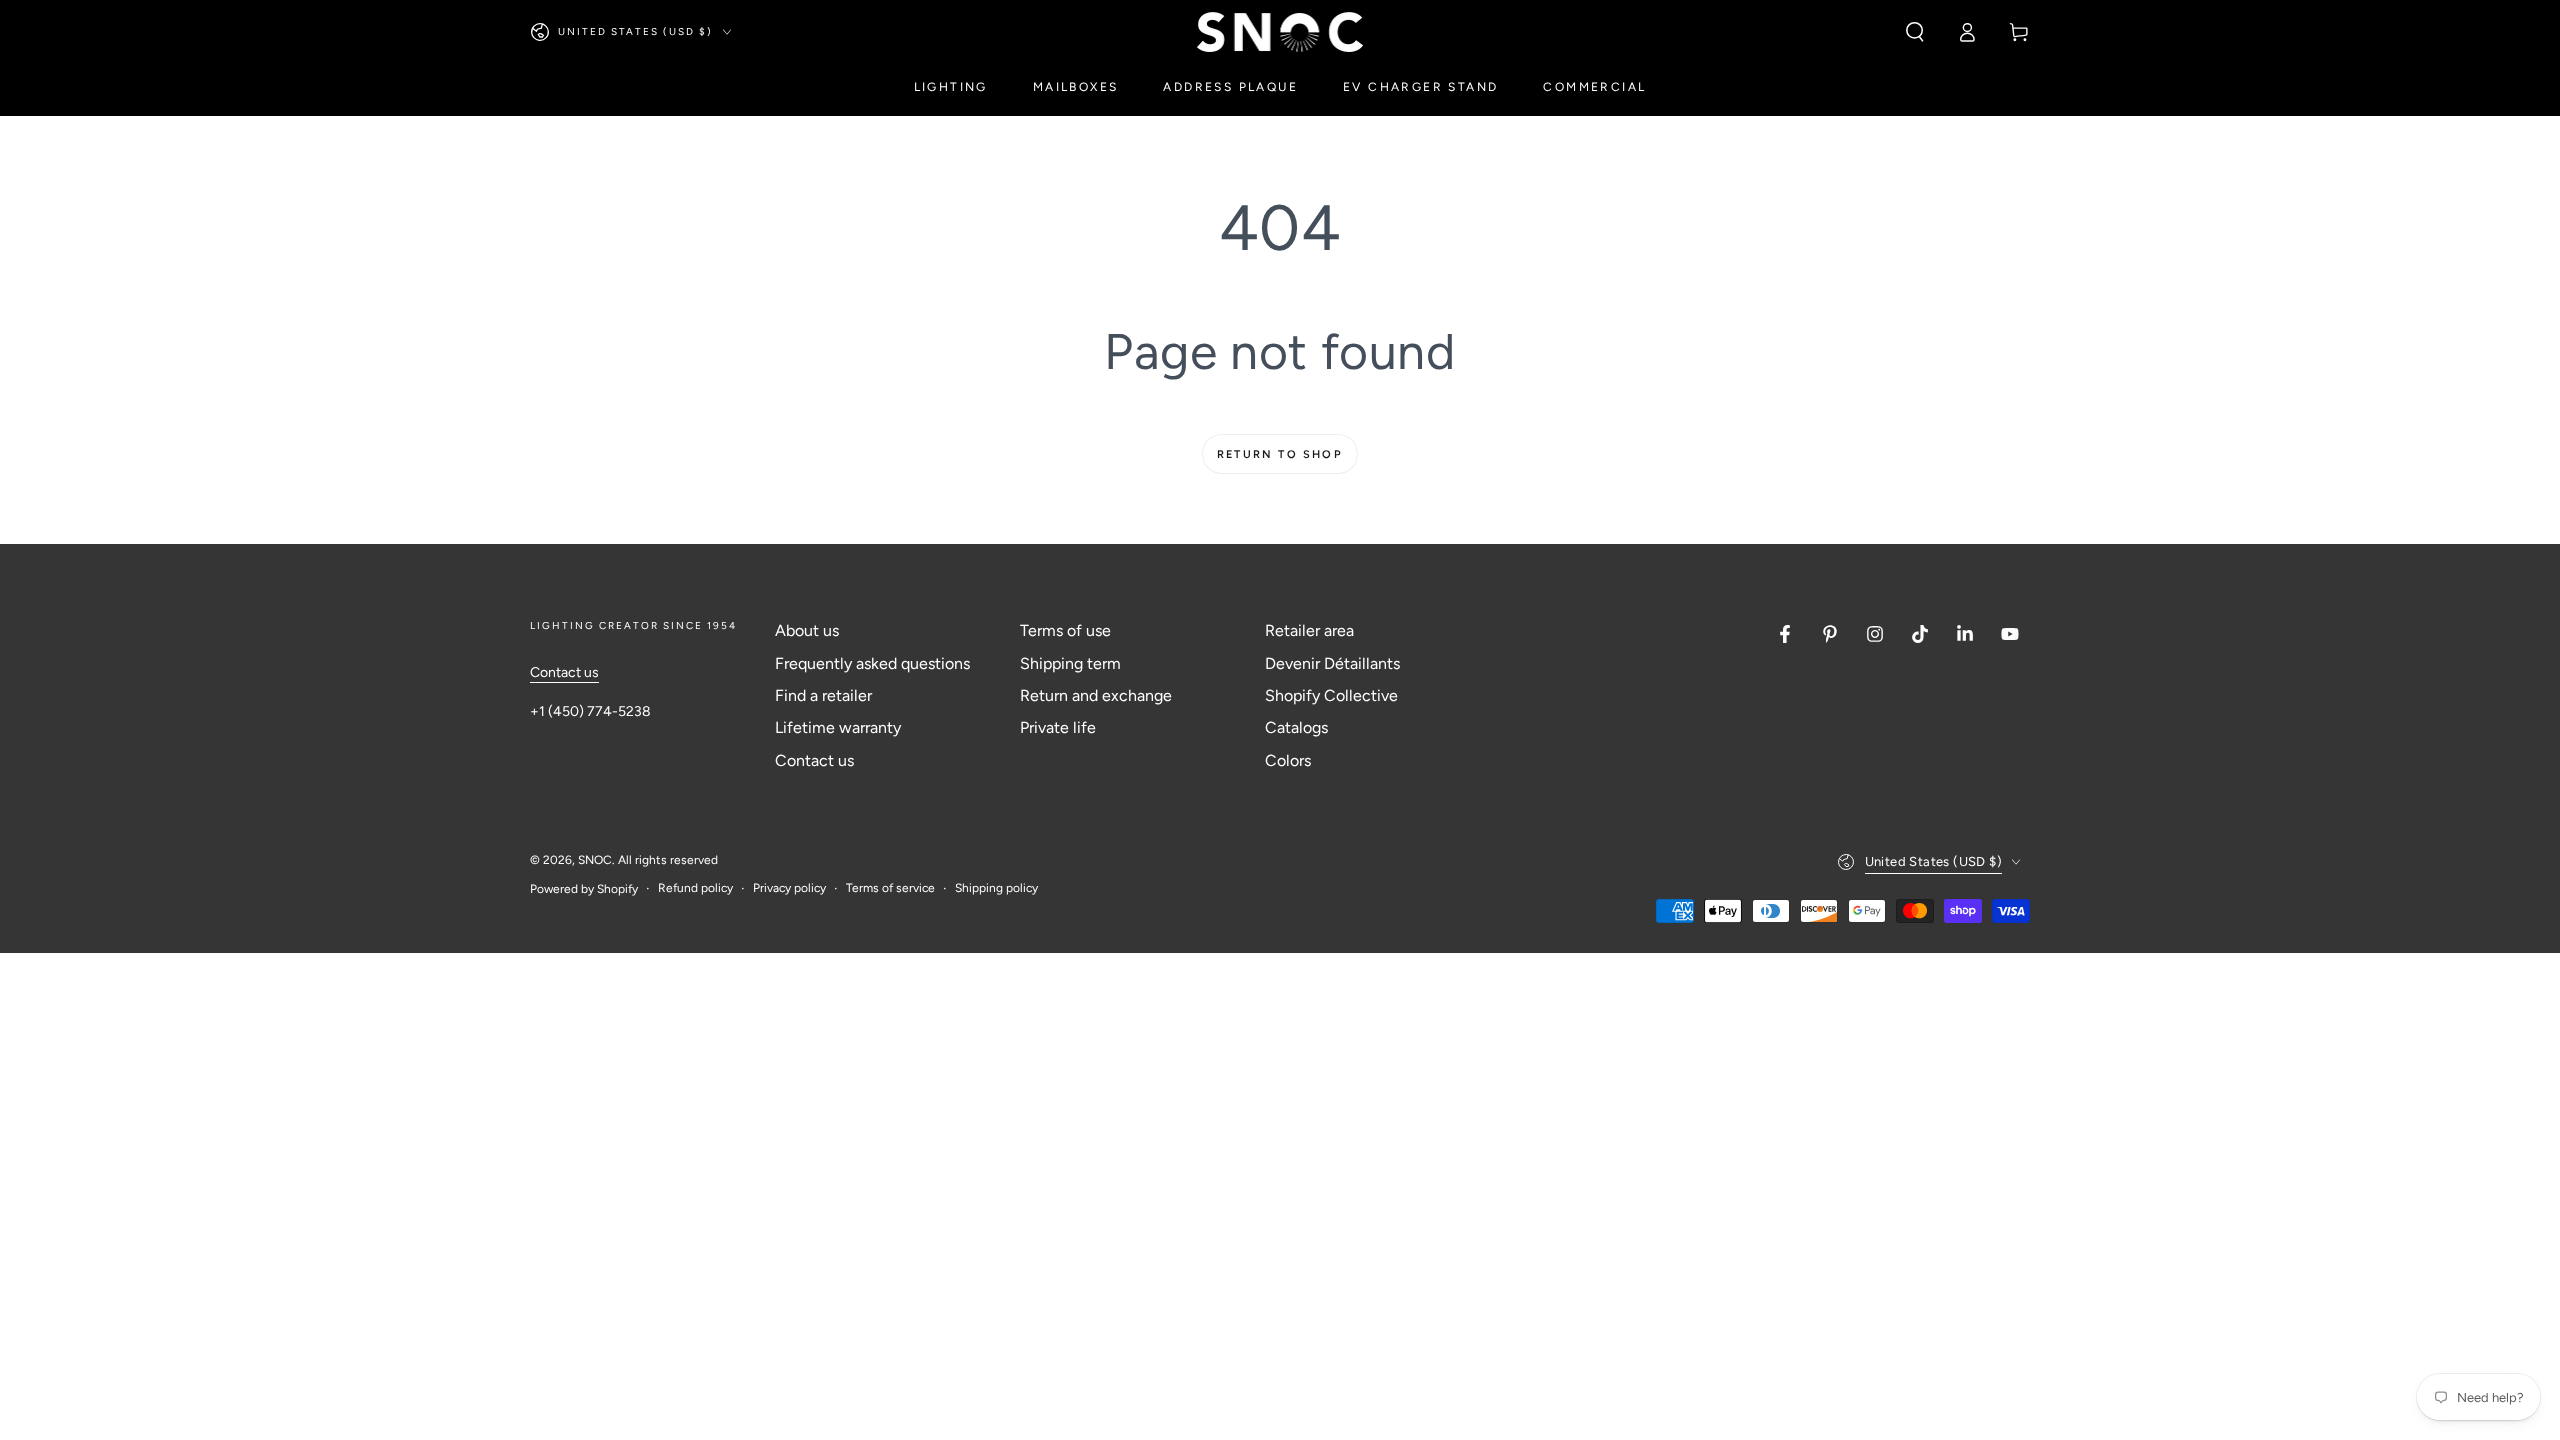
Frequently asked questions (872, 663)
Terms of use (1065, 630)
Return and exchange (1096, 695)
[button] (1915, 32)
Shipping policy (996, 888)
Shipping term (1070, 663)
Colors (1288, 760)
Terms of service (890, 888)
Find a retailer (823, 695)
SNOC (595, 860)
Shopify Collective (1331, 695)
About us (807, 630)
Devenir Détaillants (1332, 663)
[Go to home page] (1280, 32)
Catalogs (1296, 727)
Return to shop (1280, 454)
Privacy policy (789, 888)
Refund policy (695, 888)
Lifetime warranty (838, 727)
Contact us (564, 672)
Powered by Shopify (584, 889)
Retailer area (1309, 630)
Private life (1058, 727)
